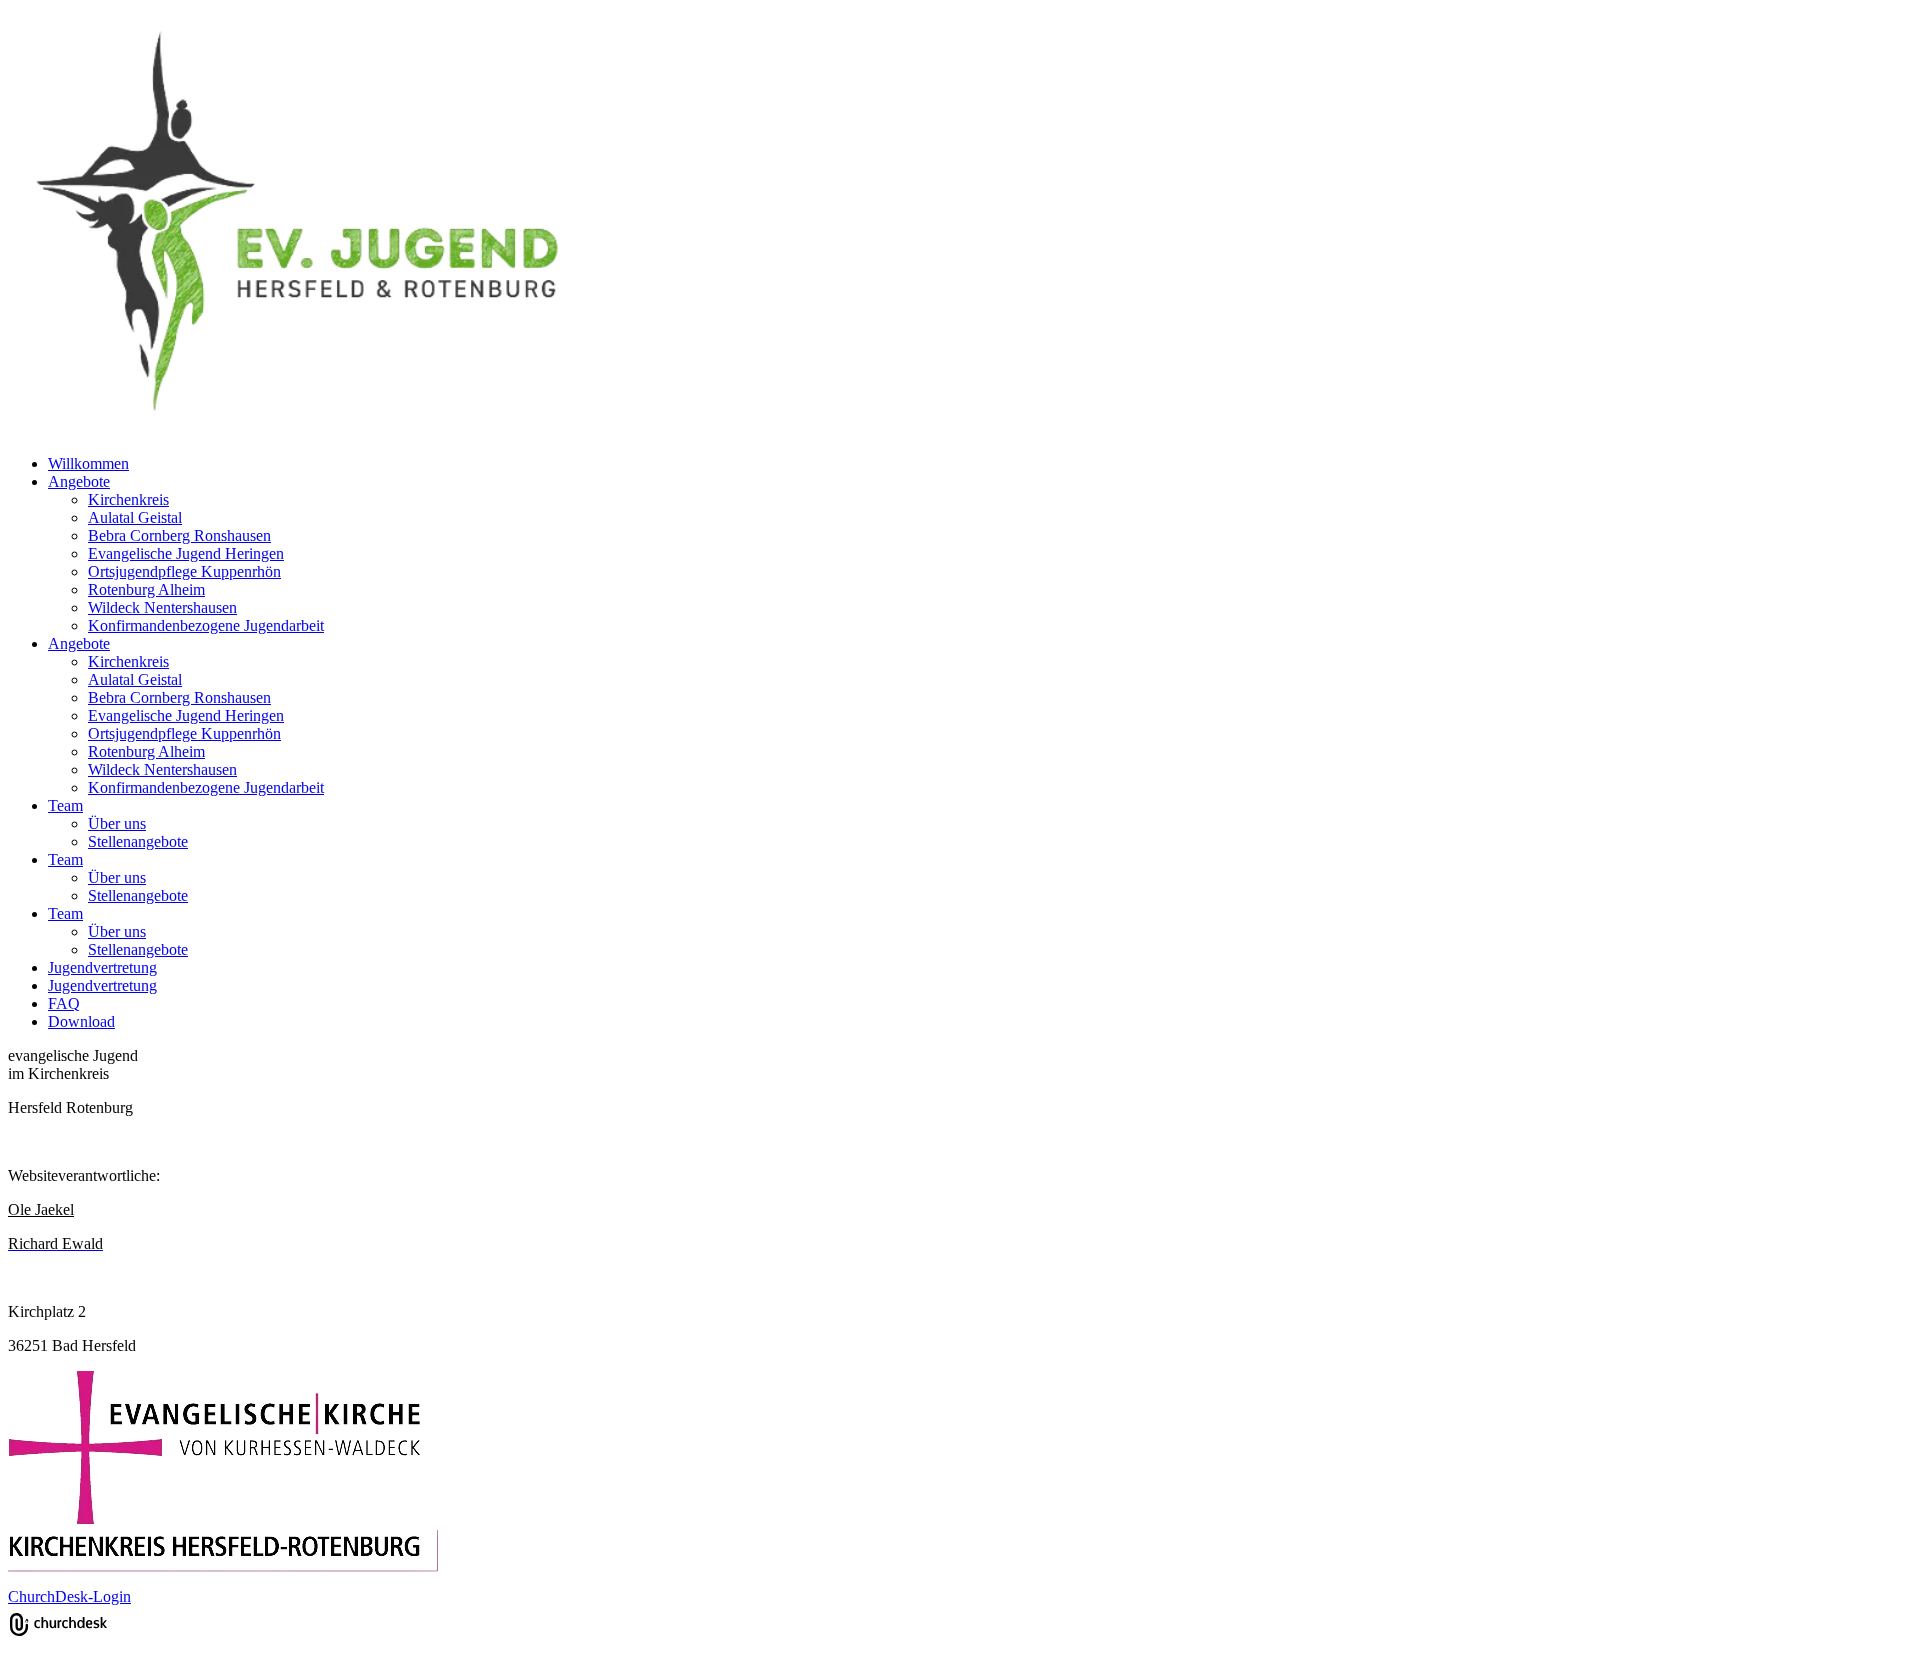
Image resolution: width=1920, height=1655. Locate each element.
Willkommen (88, 463)
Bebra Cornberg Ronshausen (179, 535)
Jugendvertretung (102, 967)
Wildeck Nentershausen (162, 607)
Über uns (117, 823)
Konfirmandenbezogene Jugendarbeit (206, 625)
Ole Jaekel (41, 1209)
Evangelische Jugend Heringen (186, 553)
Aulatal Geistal (135, 517)
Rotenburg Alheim (146, 589)
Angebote (79, 481)
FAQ (64, 1003)
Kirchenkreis (128, 499)
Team (65, 805)
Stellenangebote (138, 841)
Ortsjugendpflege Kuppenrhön (184, 571)
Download (81, 1021)
